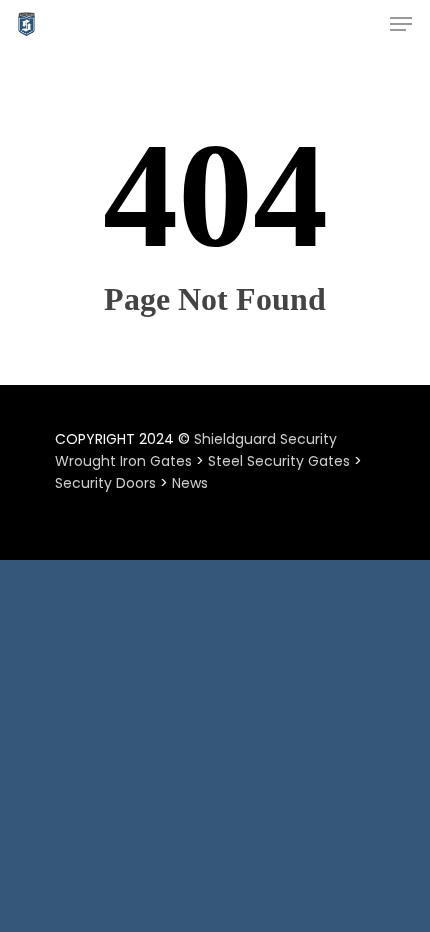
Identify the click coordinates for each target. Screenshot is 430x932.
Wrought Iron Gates (123, 461)
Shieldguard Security (265, 439)
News (190, 483)
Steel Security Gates (279, 461)
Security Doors (105, 483)
